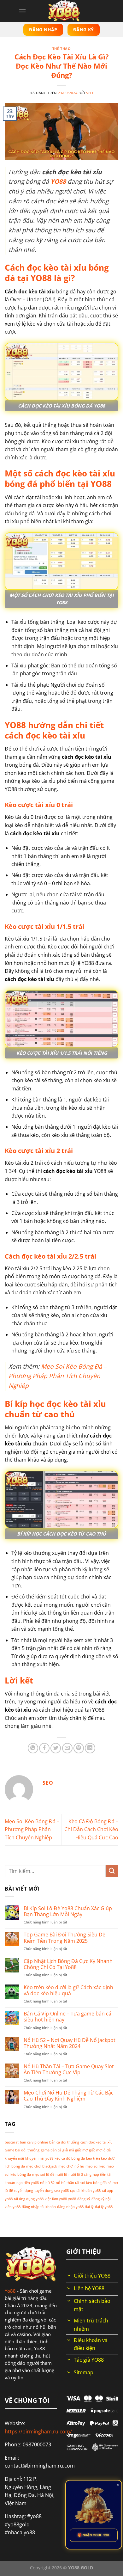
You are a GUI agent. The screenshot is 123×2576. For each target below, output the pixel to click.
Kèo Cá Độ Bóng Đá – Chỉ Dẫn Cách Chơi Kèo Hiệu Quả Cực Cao (91, 1829)
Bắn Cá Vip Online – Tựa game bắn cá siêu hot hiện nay (67, 2017)
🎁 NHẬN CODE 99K (94, 2535)
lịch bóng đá (15, 2166)
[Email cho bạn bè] (67, 1748)
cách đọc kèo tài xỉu (97, 2142)
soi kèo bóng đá (94, 2183)
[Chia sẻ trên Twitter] (56, 1748)
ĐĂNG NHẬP (43, 30)
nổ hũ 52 (47, 2183)
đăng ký (84, 2199)
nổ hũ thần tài (67, 2183)
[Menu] (22, 11)
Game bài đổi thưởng (22, 2150)
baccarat (12, 2142)
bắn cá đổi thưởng (64, 2142)
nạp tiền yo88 (28, 2183)
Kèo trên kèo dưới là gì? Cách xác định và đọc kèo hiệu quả (68, 1990)
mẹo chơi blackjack (42, 2166)
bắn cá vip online (34, 2142)
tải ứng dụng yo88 (29, 2199)
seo (90, 93)
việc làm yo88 (56, 2199)
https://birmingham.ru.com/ (38, 2432)
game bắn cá (51, 2150)
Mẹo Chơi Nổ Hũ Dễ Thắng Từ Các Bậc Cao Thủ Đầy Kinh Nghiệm (69, 2096)
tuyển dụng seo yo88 (52, 2191)
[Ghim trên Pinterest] (79, 1748)
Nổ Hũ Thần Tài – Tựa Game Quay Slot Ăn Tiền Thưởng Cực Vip (69, 2070)
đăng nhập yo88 (70, 2207)
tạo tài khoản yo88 (85, 2191)
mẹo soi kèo (95, 2166)
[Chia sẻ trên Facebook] (44, 1748)
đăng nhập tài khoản (39, 2207)
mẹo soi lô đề (43, 2174)
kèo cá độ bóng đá (70, 2158)
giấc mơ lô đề (100, 2150)
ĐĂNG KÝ (84, 30)
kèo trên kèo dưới (101, 2158)
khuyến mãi (14, 2158)
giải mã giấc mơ (75, 2150)
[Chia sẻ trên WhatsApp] (33, 1748)
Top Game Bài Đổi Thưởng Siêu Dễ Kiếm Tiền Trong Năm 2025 (64, 1938)
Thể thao (61, 49)
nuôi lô (61, 2174)
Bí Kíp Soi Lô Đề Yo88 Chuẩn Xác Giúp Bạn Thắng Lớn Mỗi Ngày (68, 1911)
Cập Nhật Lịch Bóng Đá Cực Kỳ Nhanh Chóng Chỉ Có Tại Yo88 (68, 1964)
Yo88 (10, 2291)
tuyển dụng (24, 2191)
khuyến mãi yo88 (39, 2158)
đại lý (89, 2207)
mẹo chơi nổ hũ (71, 2166)
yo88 (72, 2199)
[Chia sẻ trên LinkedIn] (90, 1748)
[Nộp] (112, 1871)
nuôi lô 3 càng (80, 2174)
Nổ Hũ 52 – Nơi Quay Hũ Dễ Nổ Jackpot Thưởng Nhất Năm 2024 (70, 2043)
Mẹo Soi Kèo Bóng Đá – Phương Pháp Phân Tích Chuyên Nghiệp (58, 1376)
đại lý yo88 (104, 2207)
